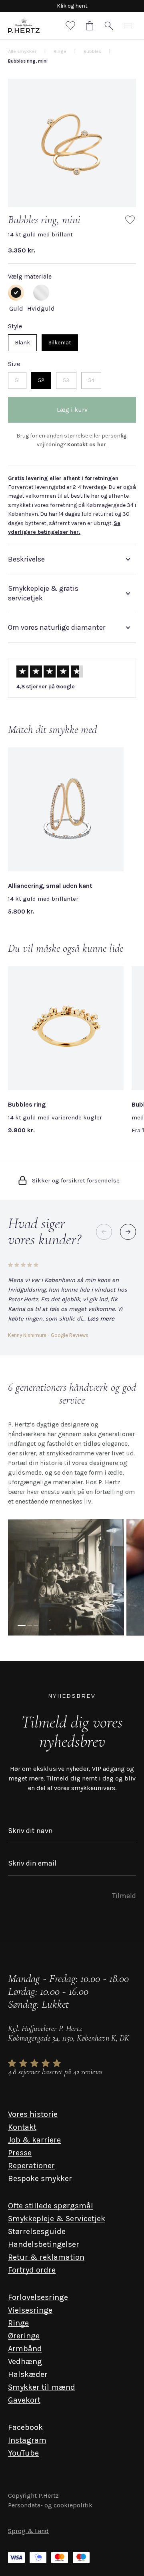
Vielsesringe (30, 2310)
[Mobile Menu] (128, 26)
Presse (20, 2153)
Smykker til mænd (42, 2387)
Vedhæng (25, 2361)
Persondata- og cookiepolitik (50, 2505)
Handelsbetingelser (44, 2244)
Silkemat (60, 343)
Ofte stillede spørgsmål (51, 2206)
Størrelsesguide (37, 2231)
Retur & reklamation (46, 2257)
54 (91, 380)
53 (66, 380)
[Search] (109, 26)
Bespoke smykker (40, 2178)
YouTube (23, 2453)
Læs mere (101, 1319)
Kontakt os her (87, 445)
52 (41, 380)
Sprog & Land (28, 2531)
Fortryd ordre (32, 2270)
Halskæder (28, 2374)
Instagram (27, 2440)
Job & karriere (34, 2140)
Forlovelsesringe (38, 2297)
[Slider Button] (128, 1232)
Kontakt (22, 2127)
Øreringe (24, 2336)
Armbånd (25, 2349)
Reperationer (31, 2166)
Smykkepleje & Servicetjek (57, 2219)
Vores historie (33, 2114)
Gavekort (24, 2400)
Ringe (18, 2323)
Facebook (25, 2427)
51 (17, 380)
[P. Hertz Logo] (24, 26)
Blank (22, 343)
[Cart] (90, 26)
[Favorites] (70, 26)
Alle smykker (22, 51)
